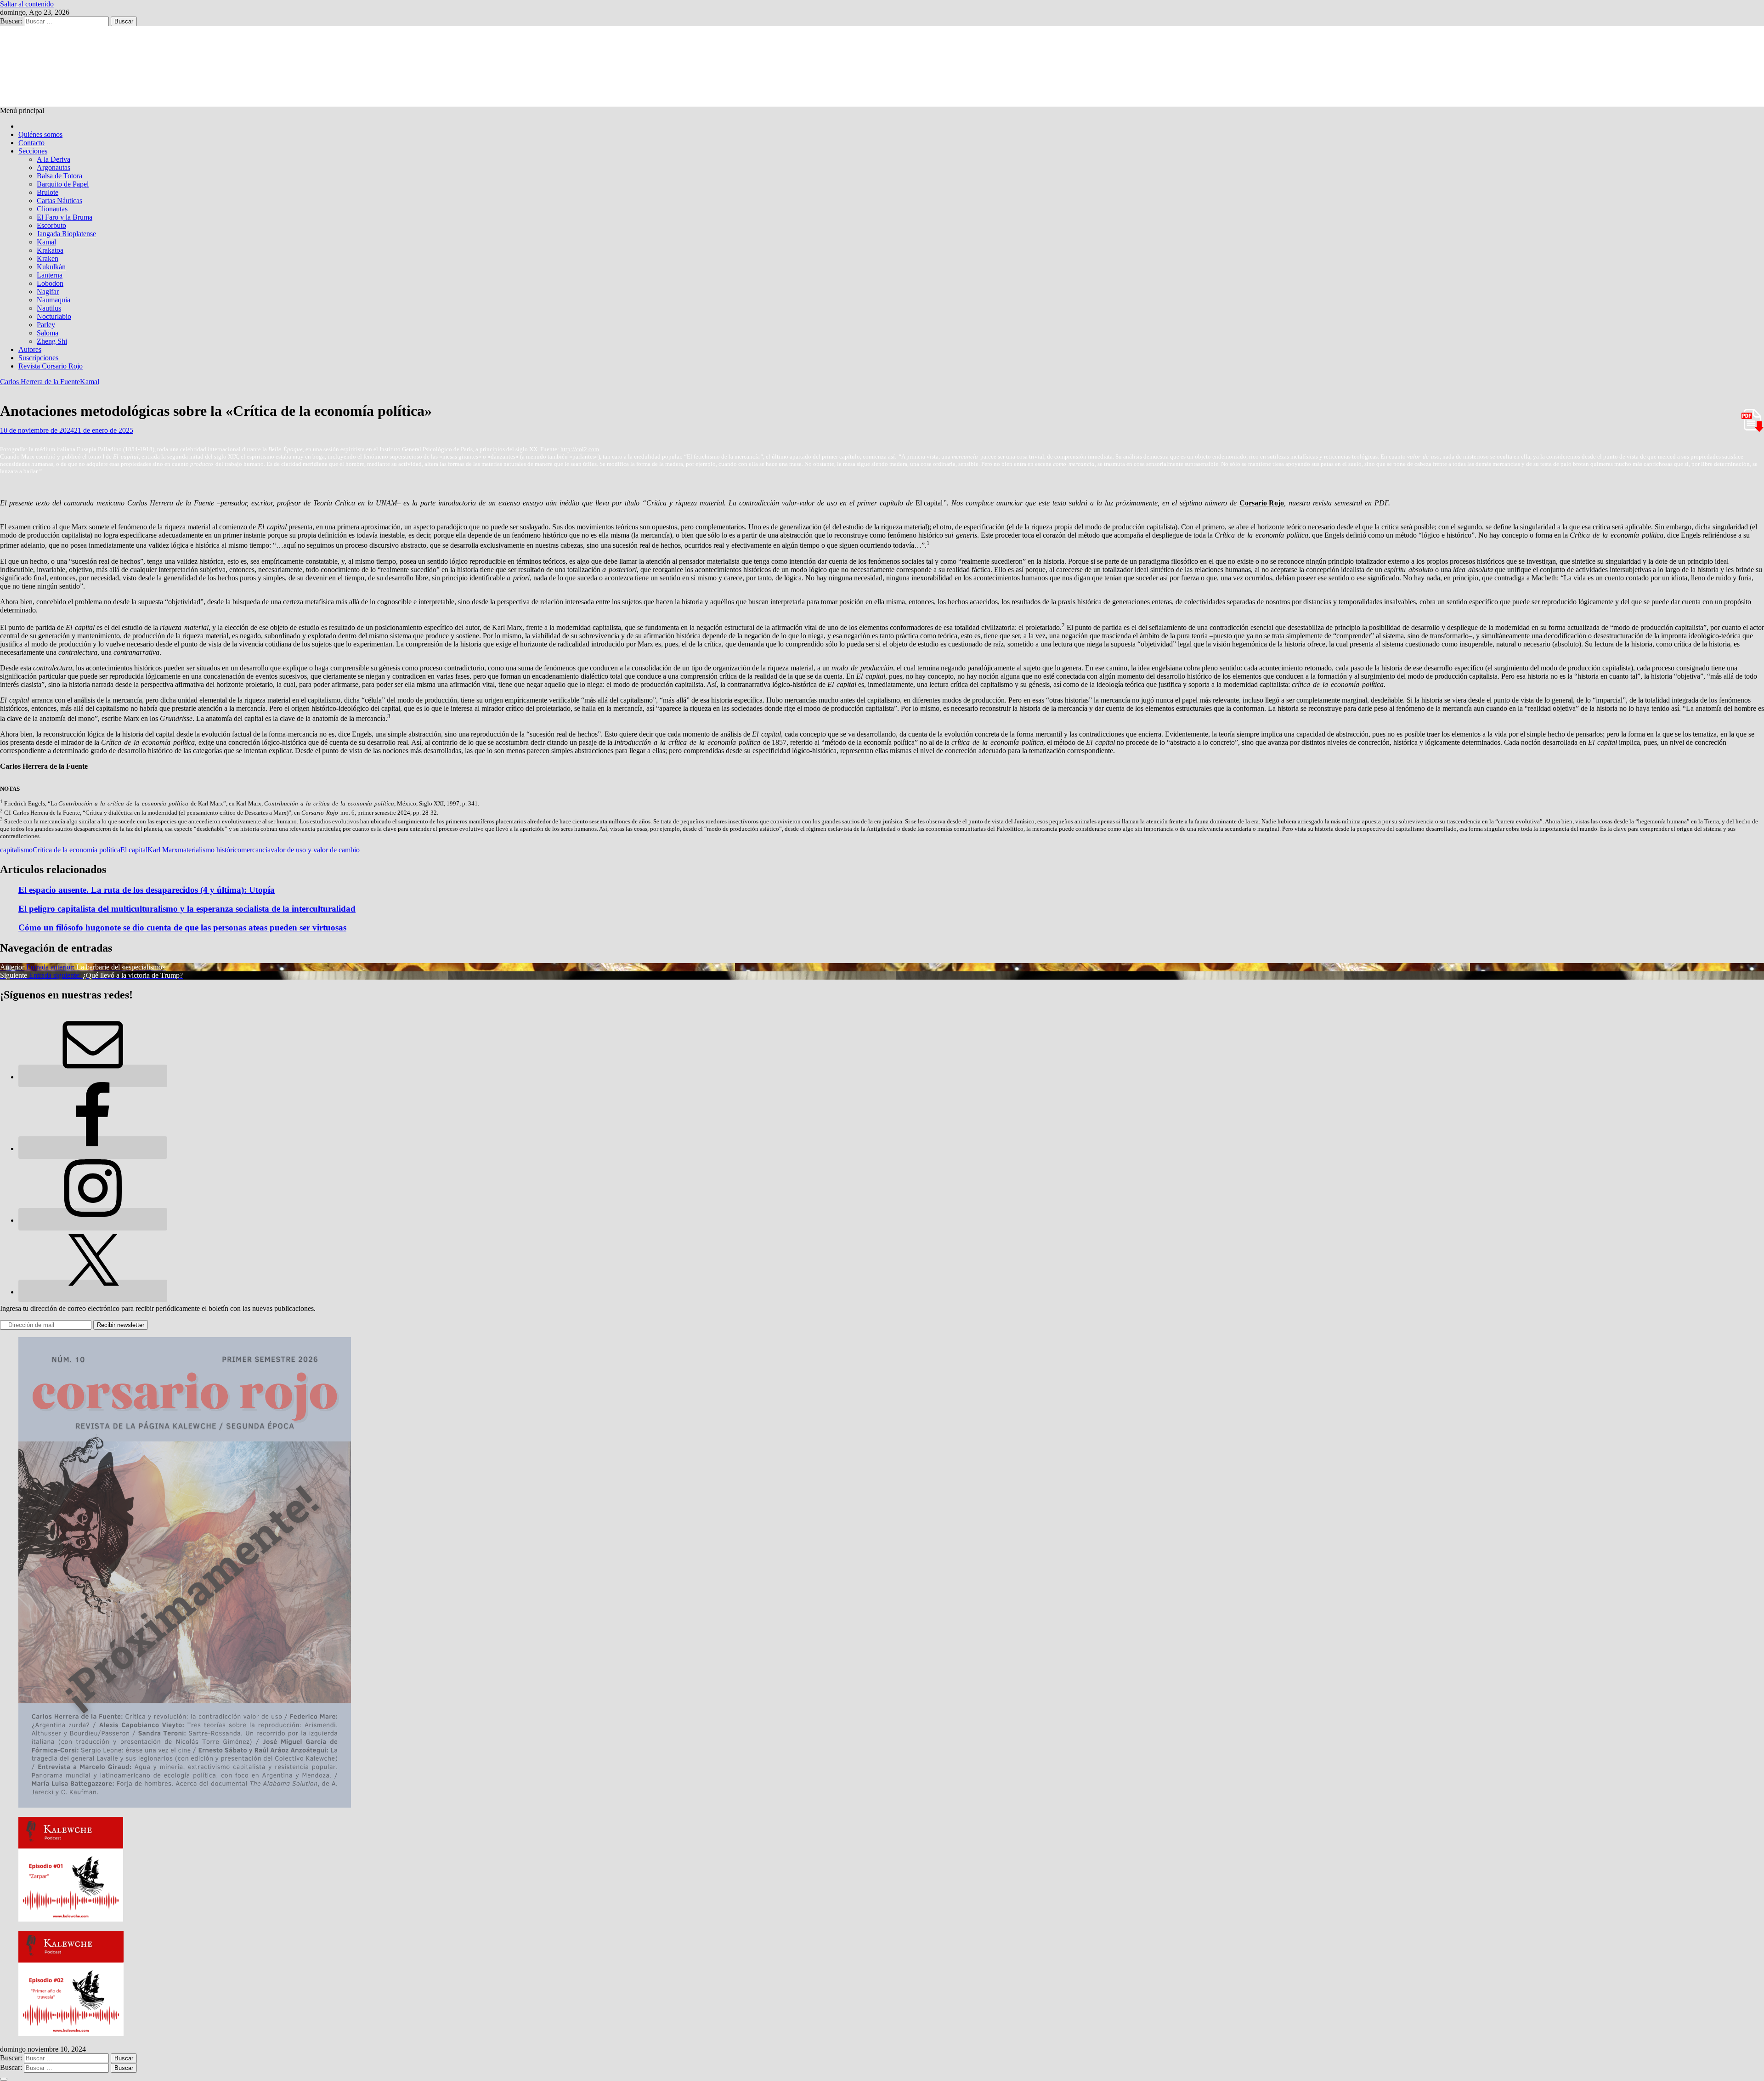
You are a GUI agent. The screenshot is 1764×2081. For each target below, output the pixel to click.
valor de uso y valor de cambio (315, 850)
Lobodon (50, 283)
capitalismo (16, 850)
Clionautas (52, 209)
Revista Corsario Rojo (51, 366)
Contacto (31, 143)
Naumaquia (54, 300)
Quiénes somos (40, 134)
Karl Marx (163, 850)
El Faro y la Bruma (65, 217)
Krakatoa (50, 250)
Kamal (46, 242)
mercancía (256, 850)
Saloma (48, 333)
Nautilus (49, 308)
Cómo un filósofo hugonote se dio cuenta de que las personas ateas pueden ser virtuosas (182, 927)
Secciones (33, 151)
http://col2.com (580, 449)
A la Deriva (54, 159)
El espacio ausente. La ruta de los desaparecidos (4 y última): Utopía (147, 890)
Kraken (48, 258)
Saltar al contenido (27, 4)
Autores (30, 349)
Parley (46, 325)
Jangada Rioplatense (66, 234)
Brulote (48, 192)
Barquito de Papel (63, 184)
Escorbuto (51, 225)
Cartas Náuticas (59, 201)
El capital (134, 850)
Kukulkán (51, 267)
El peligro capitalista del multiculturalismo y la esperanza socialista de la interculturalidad (187, 909)
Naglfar (48, 292)
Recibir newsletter (121, 1325)
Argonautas (54, 167)
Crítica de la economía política (76, 850)
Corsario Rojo (1262, 503)
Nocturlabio (54, 316)
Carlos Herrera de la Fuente (40, 382)
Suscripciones (38, 358)
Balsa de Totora (59, 176)
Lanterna (50, 275)
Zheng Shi (52, 341)
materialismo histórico (209, 850)
